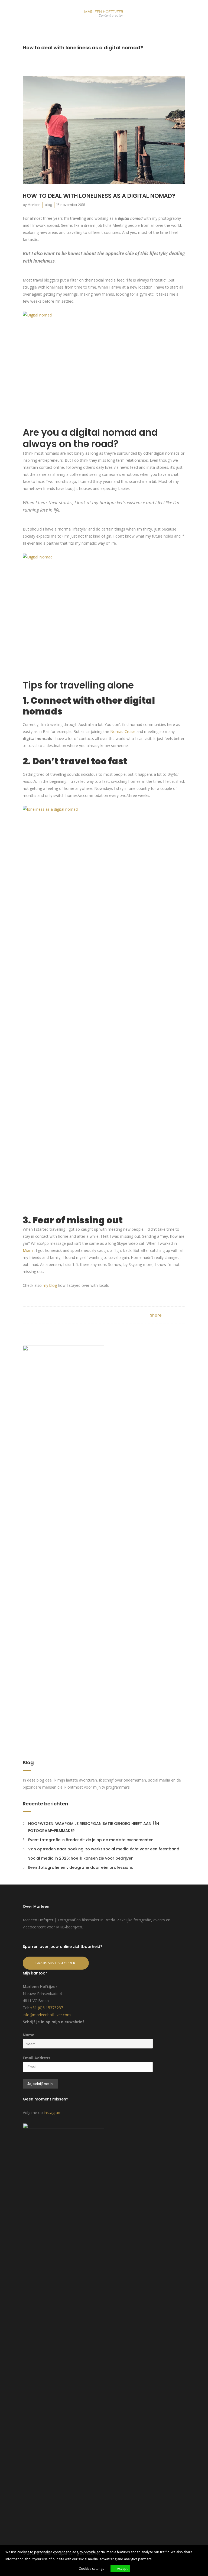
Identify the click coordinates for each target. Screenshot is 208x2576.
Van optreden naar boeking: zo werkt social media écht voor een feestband (104, 1849)
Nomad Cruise (123, 731)
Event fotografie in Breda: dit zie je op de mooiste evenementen (91, 1840)
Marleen (34, 205)
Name (29, 2035)
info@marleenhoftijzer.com (47, 2015)
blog (48, 205)
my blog (50, 1285)
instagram (53, 2113)
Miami (28, 1250)
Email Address (37, 2058)
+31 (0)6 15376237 (47, 2008)
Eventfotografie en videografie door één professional (81, 1867)
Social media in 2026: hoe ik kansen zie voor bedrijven (81, 1858)
